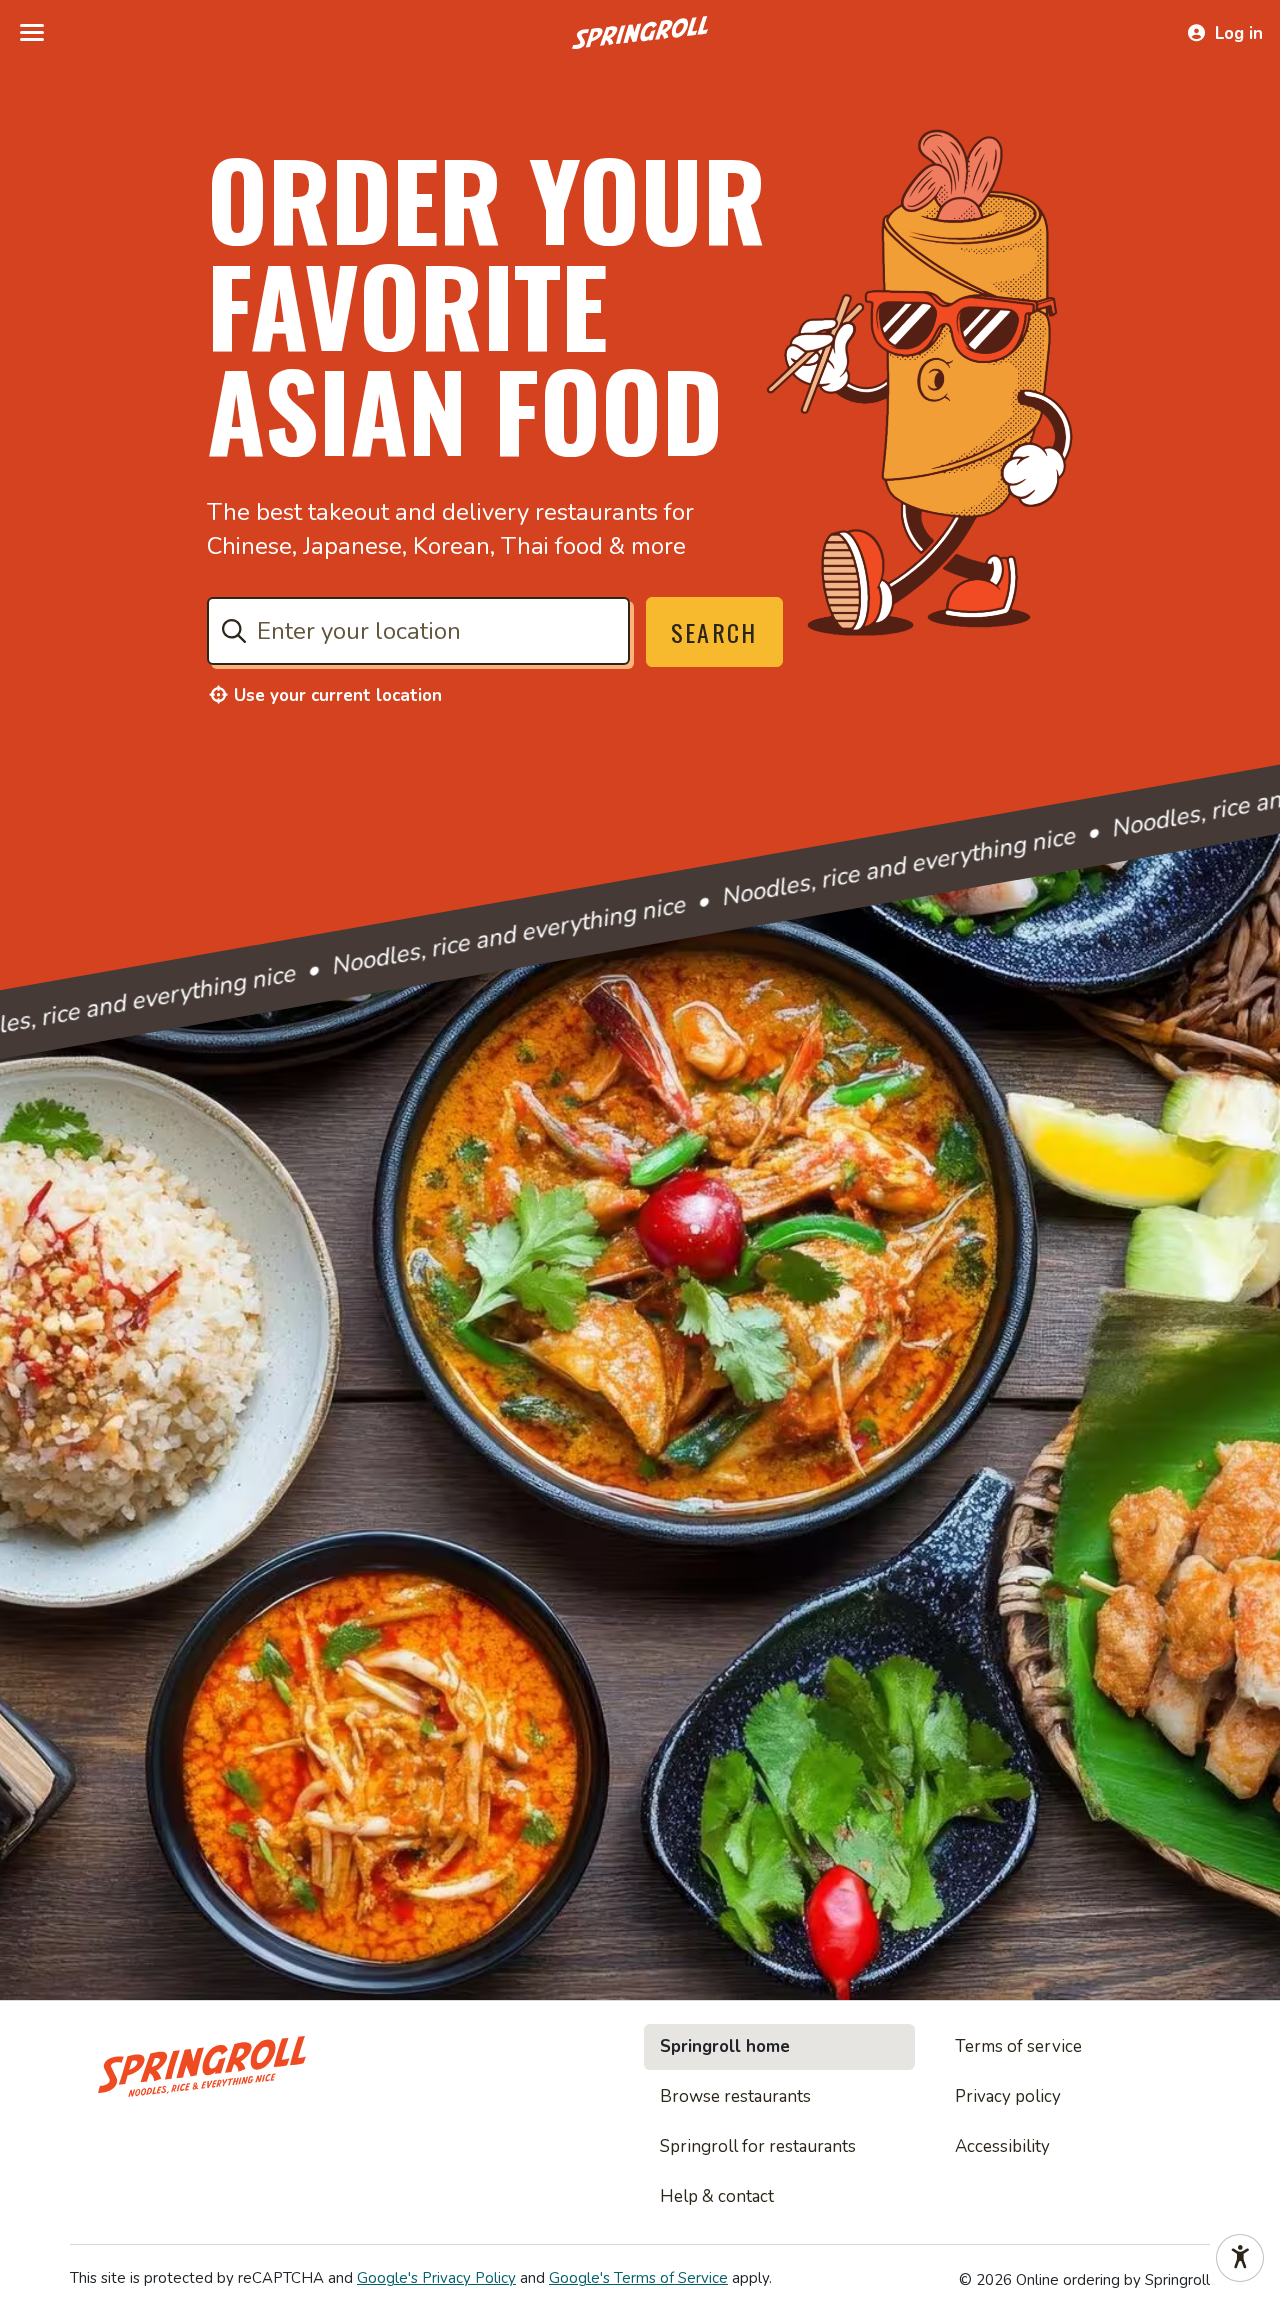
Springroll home (725, 2046)
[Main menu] (32, 33)
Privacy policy (1008, 2096)
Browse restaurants (735, 2096)
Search (714, 632)
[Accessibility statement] (1240, 2258)
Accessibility (1002, 2146)
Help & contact (717, 2196)
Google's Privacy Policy (436, 2278)
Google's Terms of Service (638, 2278)
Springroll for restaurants (758, 2146)
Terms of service (1018, 2046)
